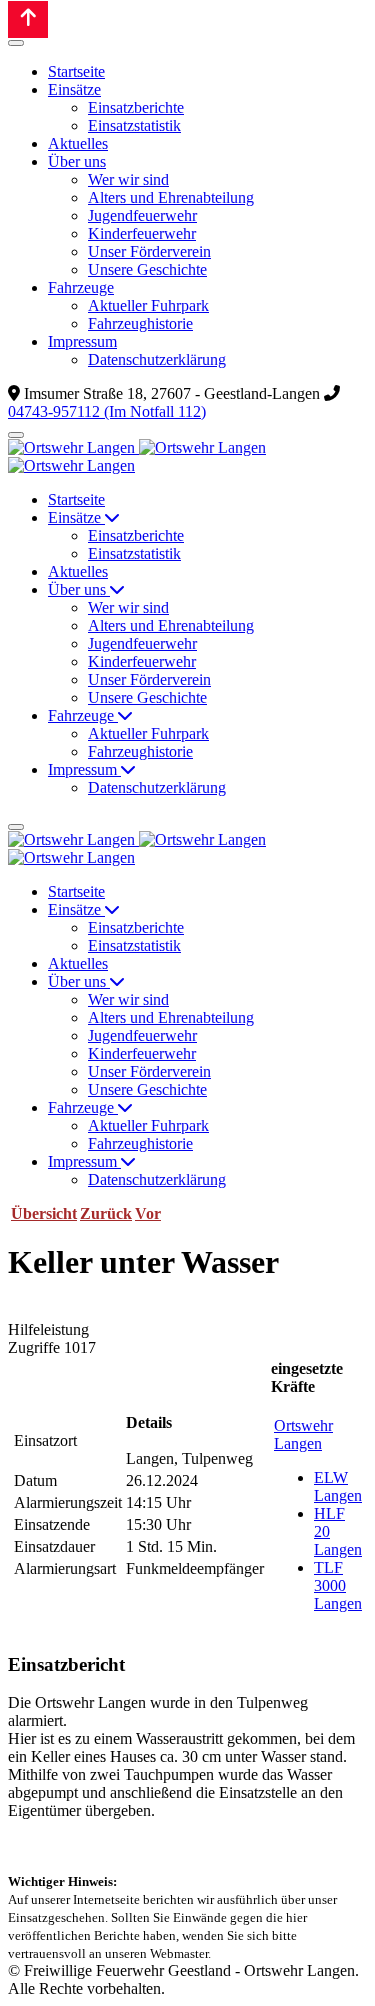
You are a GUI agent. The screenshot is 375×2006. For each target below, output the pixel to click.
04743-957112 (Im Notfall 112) (107, 411)
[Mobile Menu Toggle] (16, 43)
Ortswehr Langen (303, 1434)
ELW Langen (338, 1486)
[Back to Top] (28, 19)
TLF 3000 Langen (338, 1585)
